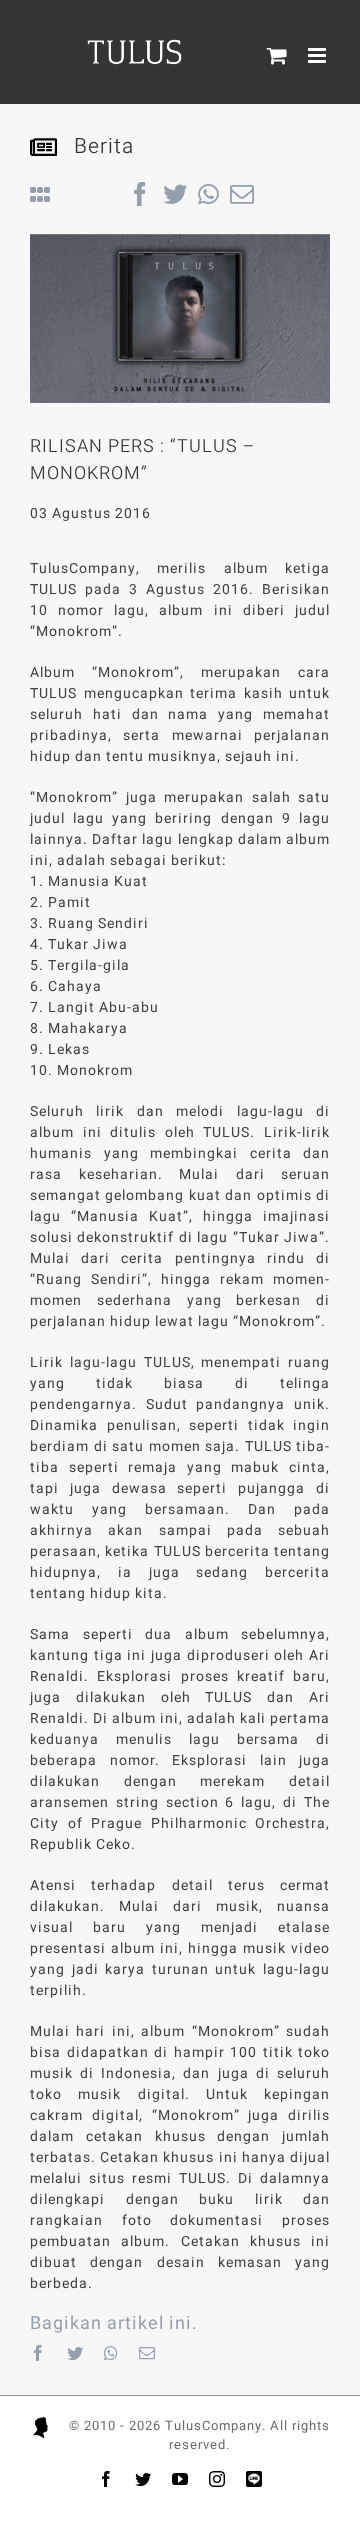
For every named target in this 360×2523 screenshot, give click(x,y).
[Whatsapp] (111, 2353)
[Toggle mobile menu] (319, 55)
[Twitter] (75, 2353)
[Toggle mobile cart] (277, 55)
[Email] (147, 2353)
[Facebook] (38, 2353)
